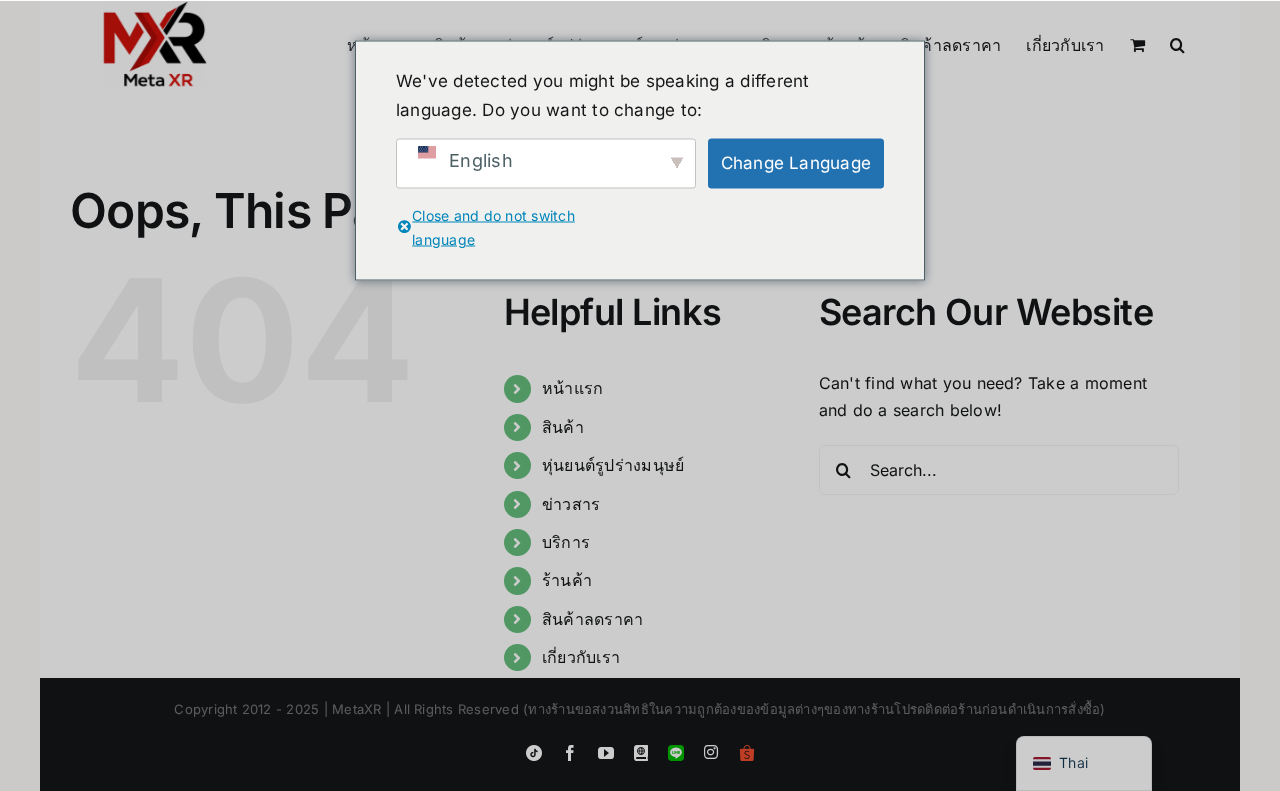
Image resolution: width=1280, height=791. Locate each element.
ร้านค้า (567, 580)
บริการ (566, 542)
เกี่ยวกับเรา (581, 657)
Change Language (796, 163)
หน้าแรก (572, 388)
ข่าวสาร (571, 504)
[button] (1177, 43)
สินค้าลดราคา (592, 619)
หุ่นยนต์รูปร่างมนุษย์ (613, 465)
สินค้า (563, 427)
